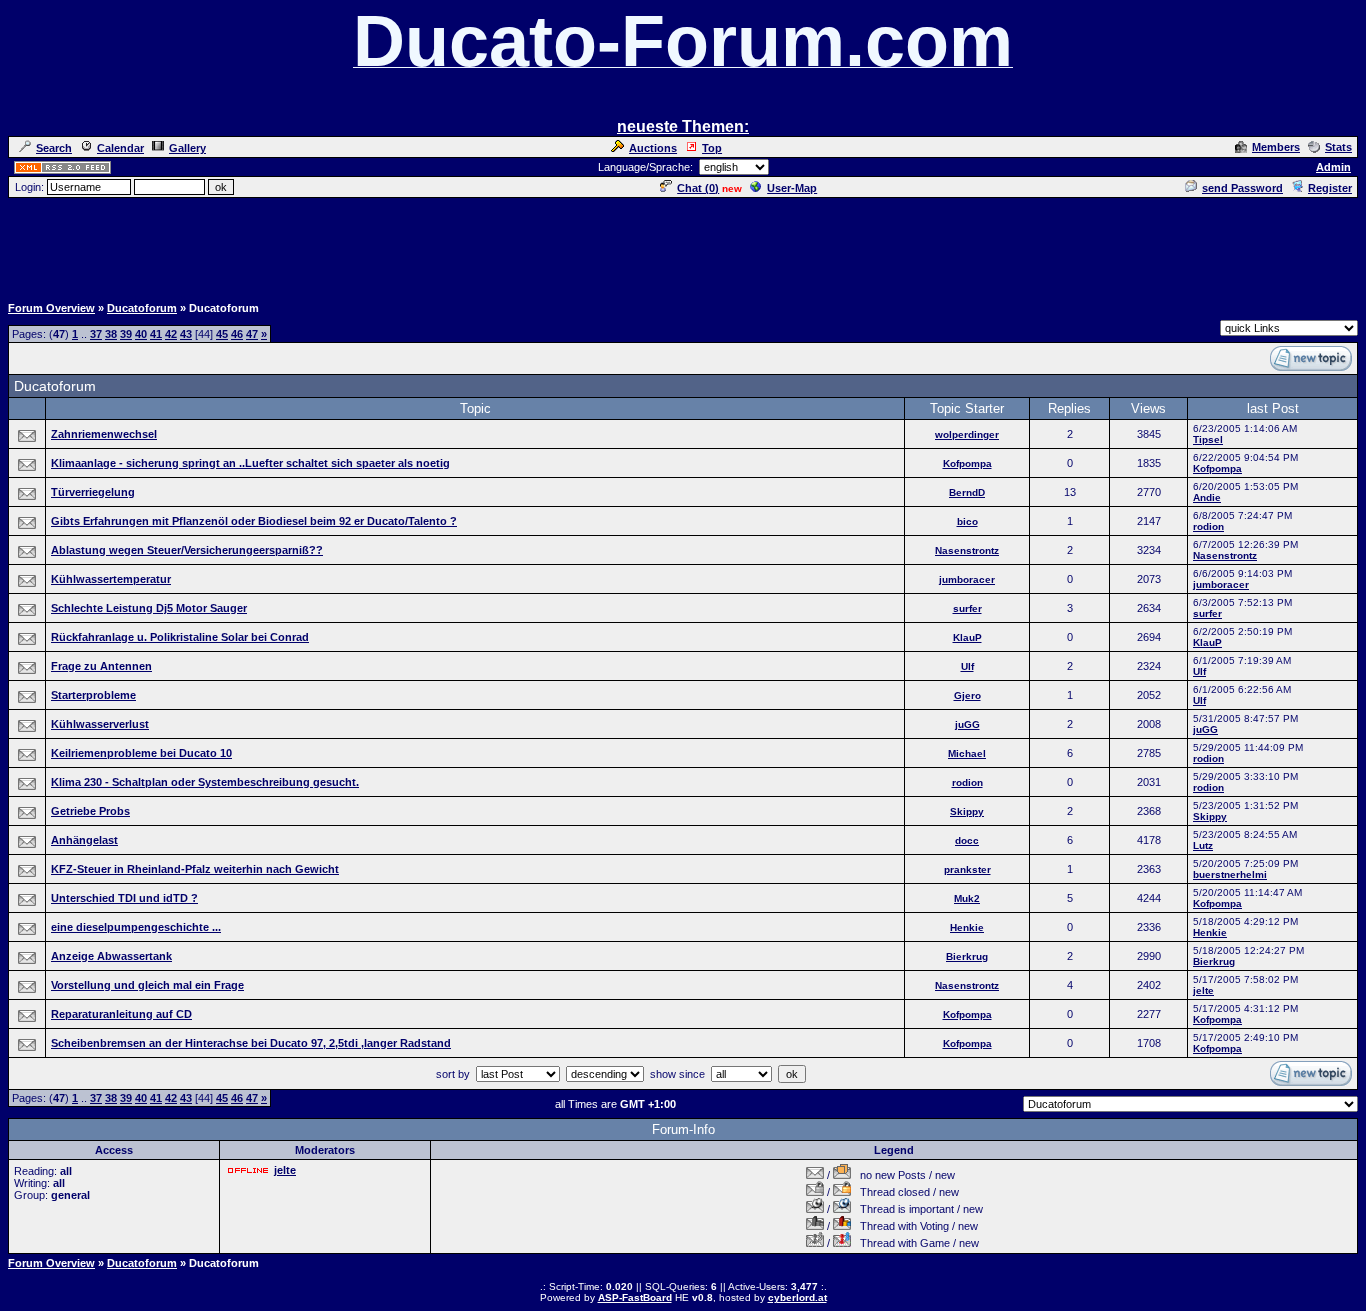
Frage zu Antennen (101, 666)
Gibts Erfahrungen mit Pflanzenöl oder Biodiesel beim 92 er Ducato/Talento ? (254, 521)
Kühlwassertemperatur (111, 579)
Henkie (967, 927)
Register (1330, 188)
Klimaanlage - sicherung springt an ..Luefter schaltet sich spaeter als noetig (250, 463)
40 (141, 334)
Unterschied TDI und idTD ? (124, 898)
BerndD (967, 492)
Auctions (653, 148)
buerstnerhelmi (1230, 874)
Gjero (967, 695)
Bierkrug (967, 956)
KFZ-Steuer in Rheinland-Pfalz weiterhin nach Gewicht (195, 869)
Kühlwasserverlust (100, 724)
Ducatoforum (142, 308)
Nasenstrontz (967, 550)
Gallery (187, 148)
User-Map (792, 188)
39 (126, 334)
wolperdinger (967, 434)
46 (237, 334)
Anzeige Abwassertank (111, 956)
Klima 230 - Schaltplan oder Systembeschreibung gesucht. (205, 782)
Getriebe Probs (90, 811)
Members (1276, 147)
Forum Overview (51, 308)
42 (171, 334)
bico (967, 521)
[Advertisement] (683, 245)
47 (252, 334)
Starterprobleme (93, 695)
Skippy (967, 811)
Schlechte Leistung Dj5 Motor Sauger (149, 608)
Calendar (120, 148)
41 (156, 334)
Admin (1333, 167)
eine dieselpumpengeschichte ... (136, 927)
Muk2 (967, 898)
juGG (967, 724)
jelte (1203, 990)
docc (967, 840)
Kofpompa (967, 463)
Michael (967, 753)
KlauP (967, 637)
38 (111, 334)
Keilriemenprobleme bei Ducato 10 (141, 753)
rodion (1208, 526)
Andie (1207, 497)
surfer (967, 608)
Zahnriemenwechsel (104, 434)
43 (186, 334)
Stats (1338, 147)
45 (222, 334)
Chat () (698, 188)
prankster (967, 869)
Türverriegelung (93, 492)
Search (54, 148)
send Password (1242, 188)
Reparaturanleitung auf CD (121, 1014)
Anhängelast (84, 840)
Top (712, 148)
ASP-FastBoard (635, 1297)
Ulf (967, 666)
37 (96, 334)
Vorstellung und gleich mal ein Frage (147, 985)
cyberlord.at (797, 1297)
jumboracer (967, 579)
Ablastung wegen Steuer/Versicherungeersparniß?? (187, 550)
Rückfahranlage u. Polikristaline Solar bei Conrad (180, 637)
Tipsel (1208, 439)
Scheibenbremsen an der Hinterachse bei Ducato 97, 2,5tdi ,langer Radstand (251, 1043)
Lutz (1203, 845)
